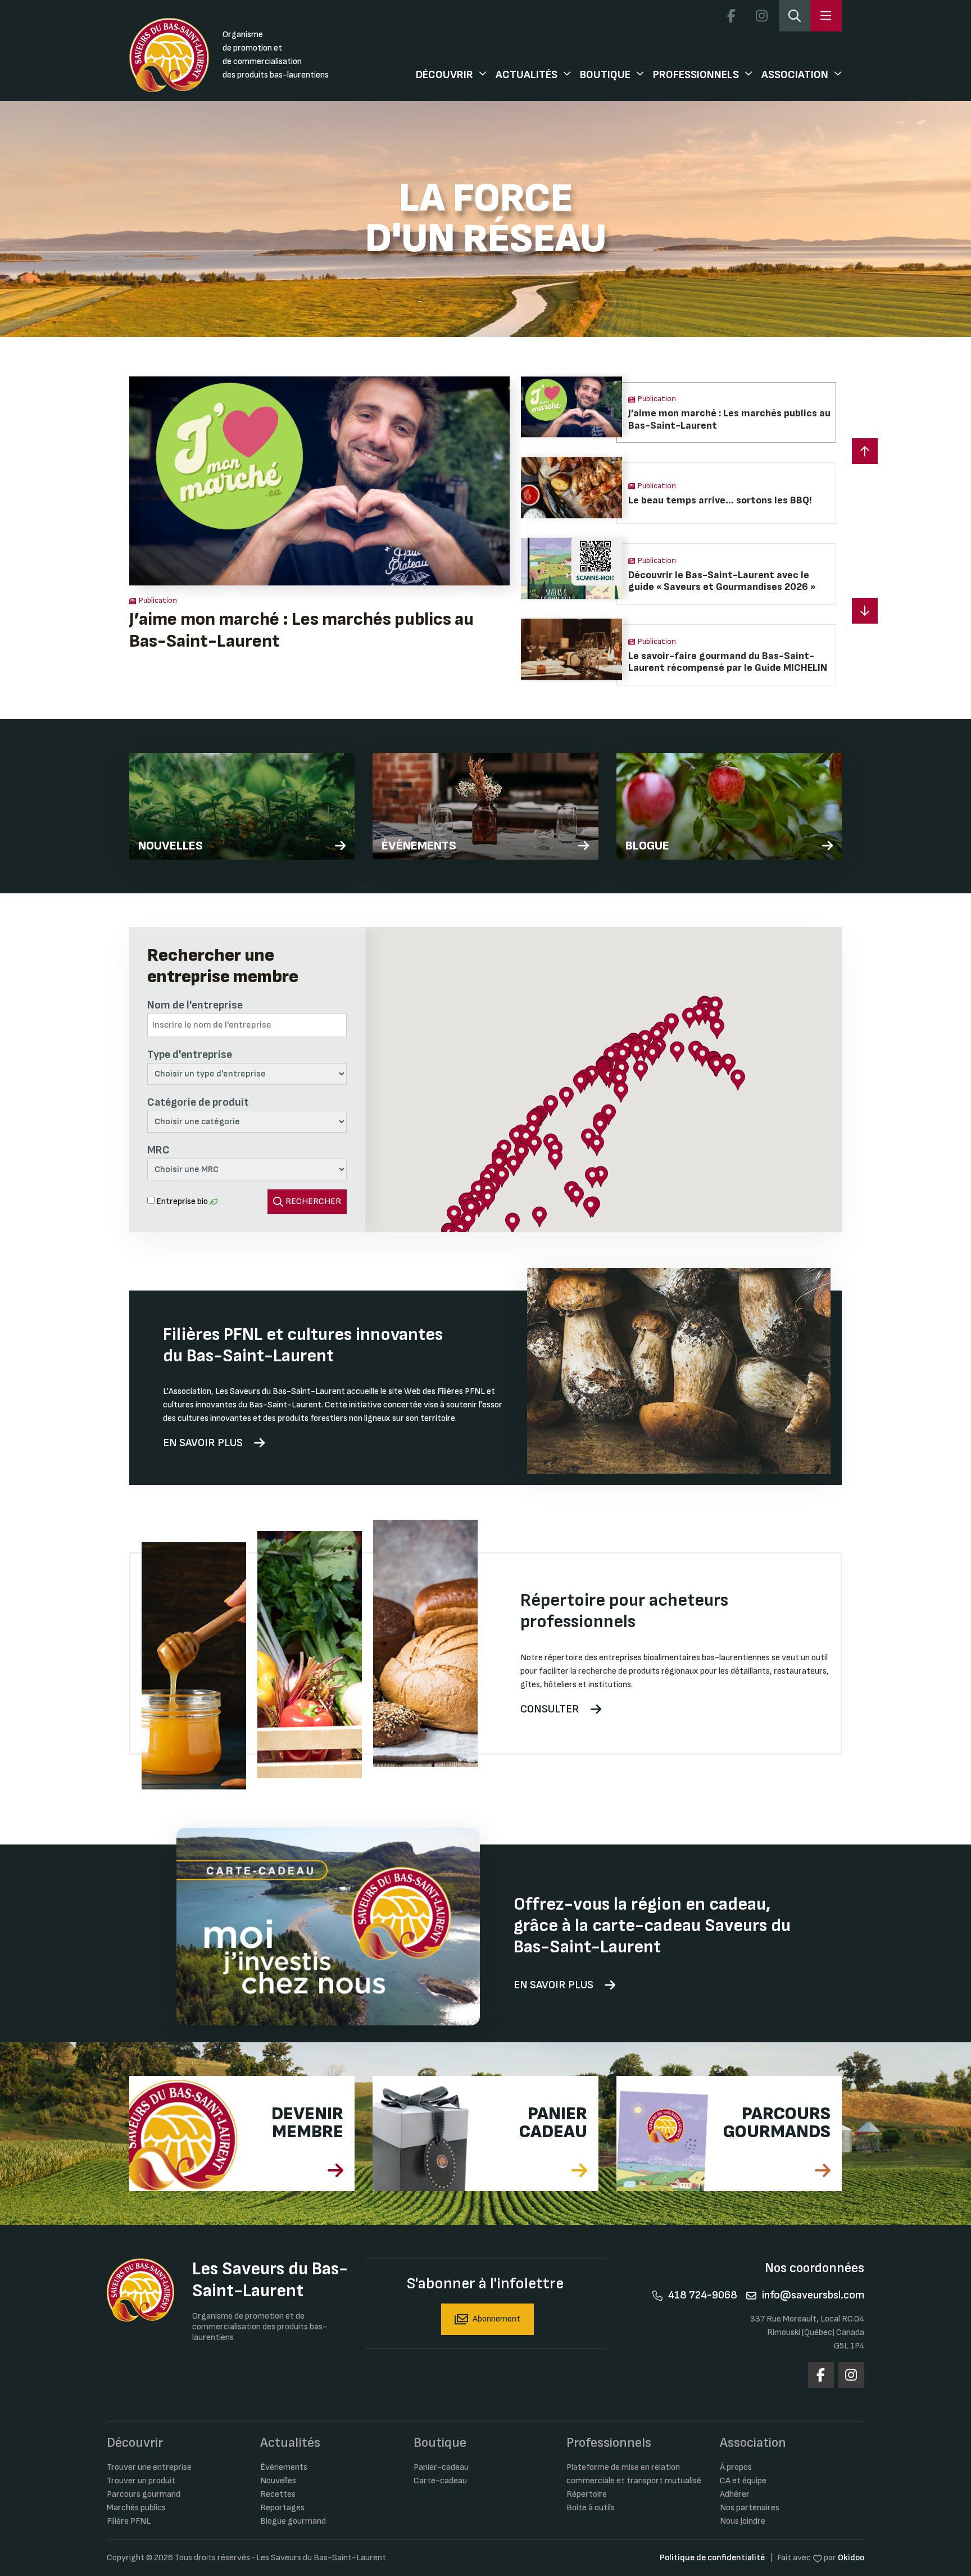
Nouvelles (278, 2481)
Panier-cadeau (441, 2467)
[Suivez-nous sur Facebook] (731, 16)
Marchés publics (136, 2508)
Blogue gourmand (293, 2521)
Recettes (278, 2494)
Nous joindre (743, 2521)
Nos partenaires (750, 2508)
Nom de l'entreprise (195, 1005)
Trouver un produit (141, 2481)
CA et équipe (743, 2481)
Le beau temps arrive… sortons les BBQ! (286, 619)
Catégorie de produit (198, 1102)
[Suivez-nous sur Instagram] (761, 16)
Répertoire (587, 2494)
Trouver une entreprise (149, 2467)
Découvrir (444, 75)
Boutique (605, 75)
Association (795, 75)
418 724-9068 (703, 2295)
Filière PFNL (129, 2521)
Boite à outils (591, 2508)
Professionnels (696, 75)
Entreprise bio (182, 1201)
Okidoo (851, 2558)
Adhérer (735, 2494)
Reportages (282, 2508)
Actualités (527, 75)
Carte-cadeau (440, 2481)
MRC (158, 1150)
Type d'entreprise (190, 1055)
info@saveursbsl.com (813, 2295)
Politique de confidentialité (712, 2558)
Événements (284, 2467)
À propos (736, 2467)
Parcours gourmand (144, 2494)
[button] (865, 611)
